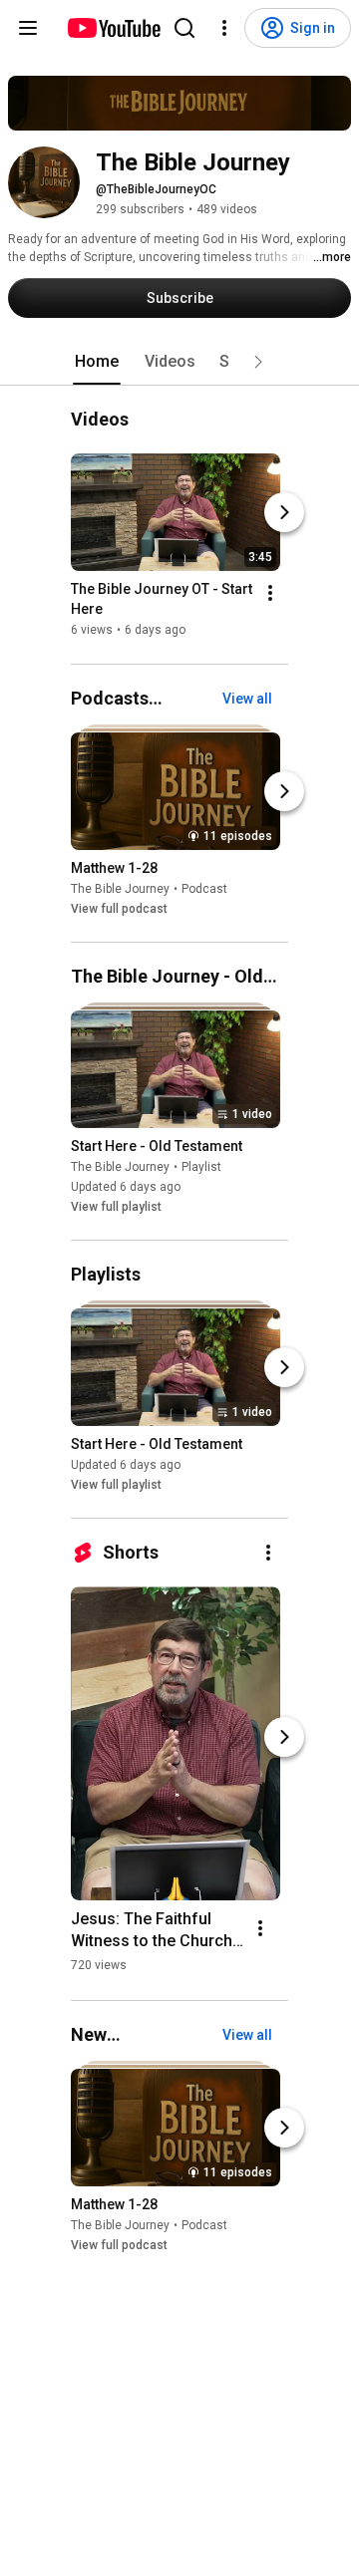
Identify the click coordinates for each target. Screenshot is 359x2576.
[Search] (184, 28)
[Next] (284, 513)
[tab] (97, 362)
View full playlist (116, 1207)
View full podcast (119, 909)
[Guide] (28, 28)
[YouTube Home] (113, 28)
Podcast (204, 889)
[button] (258, 362)
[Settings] (224, 28)
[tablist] (179, 362)
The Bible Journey (120, 889)
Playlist (201, 1167)
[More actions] (270, 594)
